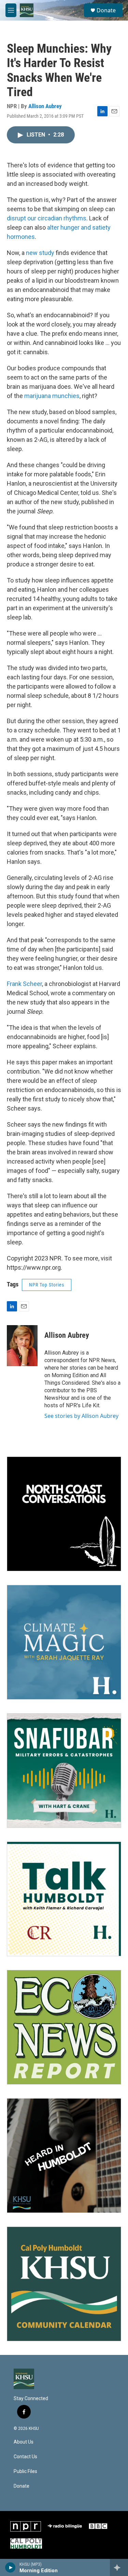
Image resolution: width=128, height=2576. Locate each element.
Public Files (25, 2471)
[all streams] (119, 2567)
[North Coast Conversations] (64, 1514)
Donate (106, 10)
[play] (10, 2567)
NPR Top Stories (47, 1285)
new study (41, 253)
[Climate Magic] (64, 1642)
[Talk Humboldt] (64, 1899)
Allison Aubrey (45, 106)
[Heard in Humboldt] (64, 2156)
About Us (24, 2442)
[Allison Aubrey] (22, 1346)
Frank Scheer (24, 984)
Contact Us (25, 2457)
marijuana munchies (52, 396)
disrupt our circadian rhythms (47, 218)
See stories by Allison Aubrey (81, 1416)
